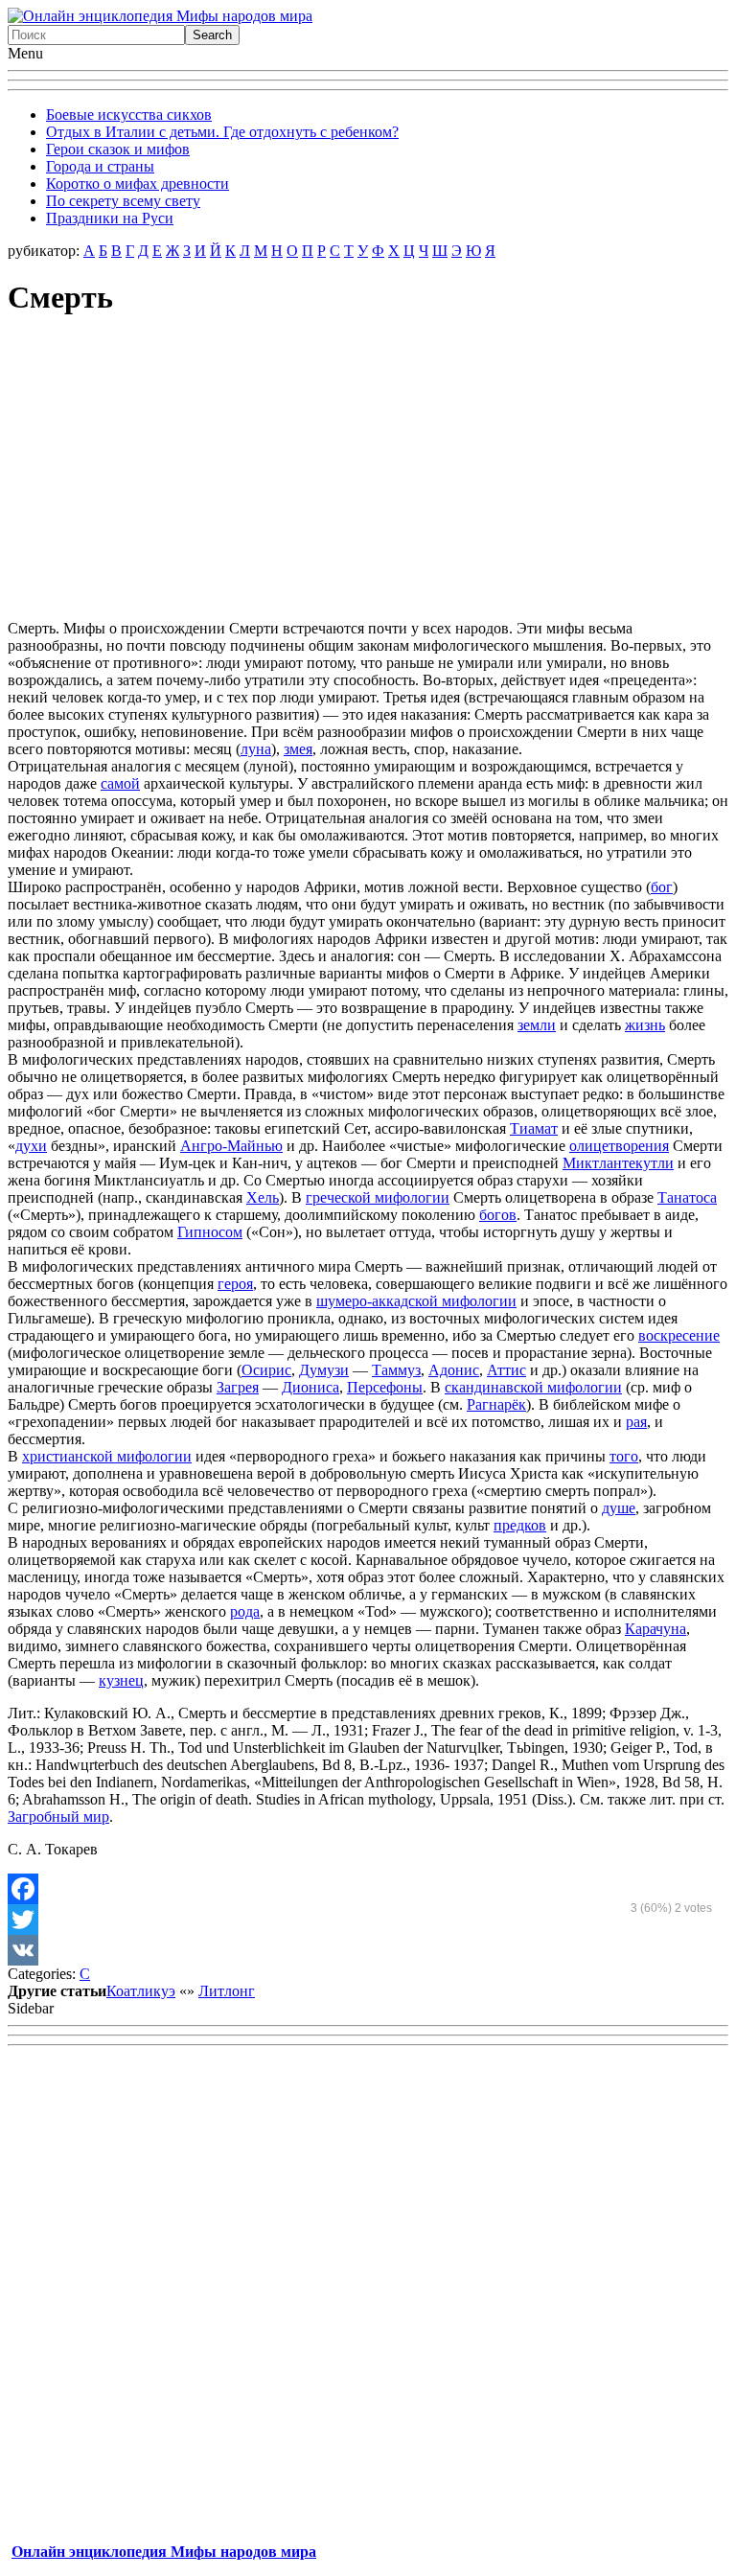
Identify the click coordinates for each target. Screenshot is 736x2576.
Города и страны (100, 166)
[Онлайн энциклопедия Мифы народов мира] (160, 16)
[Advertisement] (368, 471)
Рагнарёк (496, 1404)
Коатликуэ (141, 1991)
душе (619, 1508)
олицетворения (619, 1146)
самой (120, 783)
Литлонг (227, 1991)
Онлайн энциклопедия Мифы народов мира (164, 2552)
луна (256, 749)
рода (245, 1611)
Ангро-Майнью (231, 1146)
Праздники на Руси (110, 218)
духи (31, 1146)
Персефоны (385, 1387)
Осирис (266, 1370)
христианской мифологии (107, 1456)
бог (662, 887)
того (624, 1456)
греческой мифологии (378, 1197)
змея (298, 749)
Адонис (454, 1370)
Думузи (324, 1370)
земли (537, 1025)
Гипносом (210, 1232)
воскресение (679, 1335)
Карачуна (655, 1629)
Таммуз (396, 1370)
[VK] (368, 1950)
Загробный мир (58, 1817)
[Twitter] (368, 1920)
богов (498, 1215)
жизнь (645, 1025)
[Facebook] (368, 1889)
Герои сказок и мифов (118, 149)
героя (235, 1284)
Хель (263, 1197)
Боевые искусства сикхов (129, 115)
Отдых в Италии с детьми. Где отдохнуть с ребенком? (222, 132)
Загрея (238, 1387)
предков (520, 1525)
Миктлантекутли (618, 1163)
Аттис (506, 1370)
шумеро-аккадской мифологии (416, 1301)
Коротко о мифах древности (138, 184)
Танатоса (687, 1197)
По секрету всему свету (123, 201)
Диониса (310, 1387)
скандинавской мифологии (533, 1387)
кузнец (121, 1680)
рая (636, 1422)
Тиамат (534, 1128)
